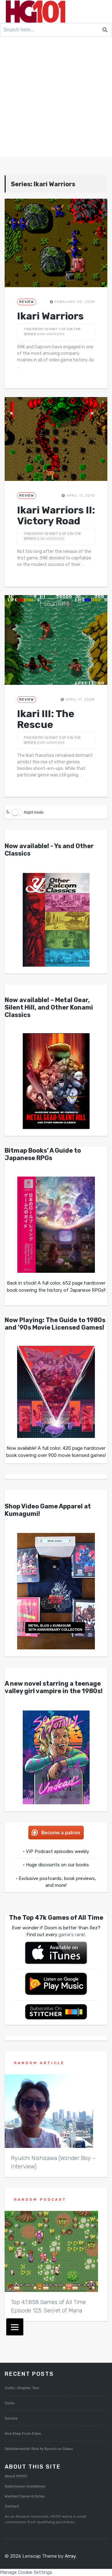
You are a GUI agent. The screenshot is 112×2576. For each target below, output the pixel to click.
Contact (12, 2506)
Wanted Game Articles (25, 2496)
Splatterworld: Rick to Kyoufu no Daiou (39, 2449)
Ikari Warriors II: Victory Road (56, 515)
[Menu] (15, 2327)
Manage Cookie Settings (26, 2572)
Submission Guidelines (25, 2486)
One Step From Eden (23, 2434)
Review (27, 302)
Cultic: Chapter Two (22, 2388)
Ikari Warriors (50, 316)
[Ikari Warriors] (56, 243)
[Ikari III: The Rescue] (56, 640)
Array (70, 2556)
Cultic (10, 2403)
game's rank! (72, 1935)
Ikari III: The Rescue (46, 719)
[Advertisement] (56, 98)
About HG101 (16, 2476)
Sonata (11, 2418)
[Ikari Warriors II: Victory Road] (56, 439)
